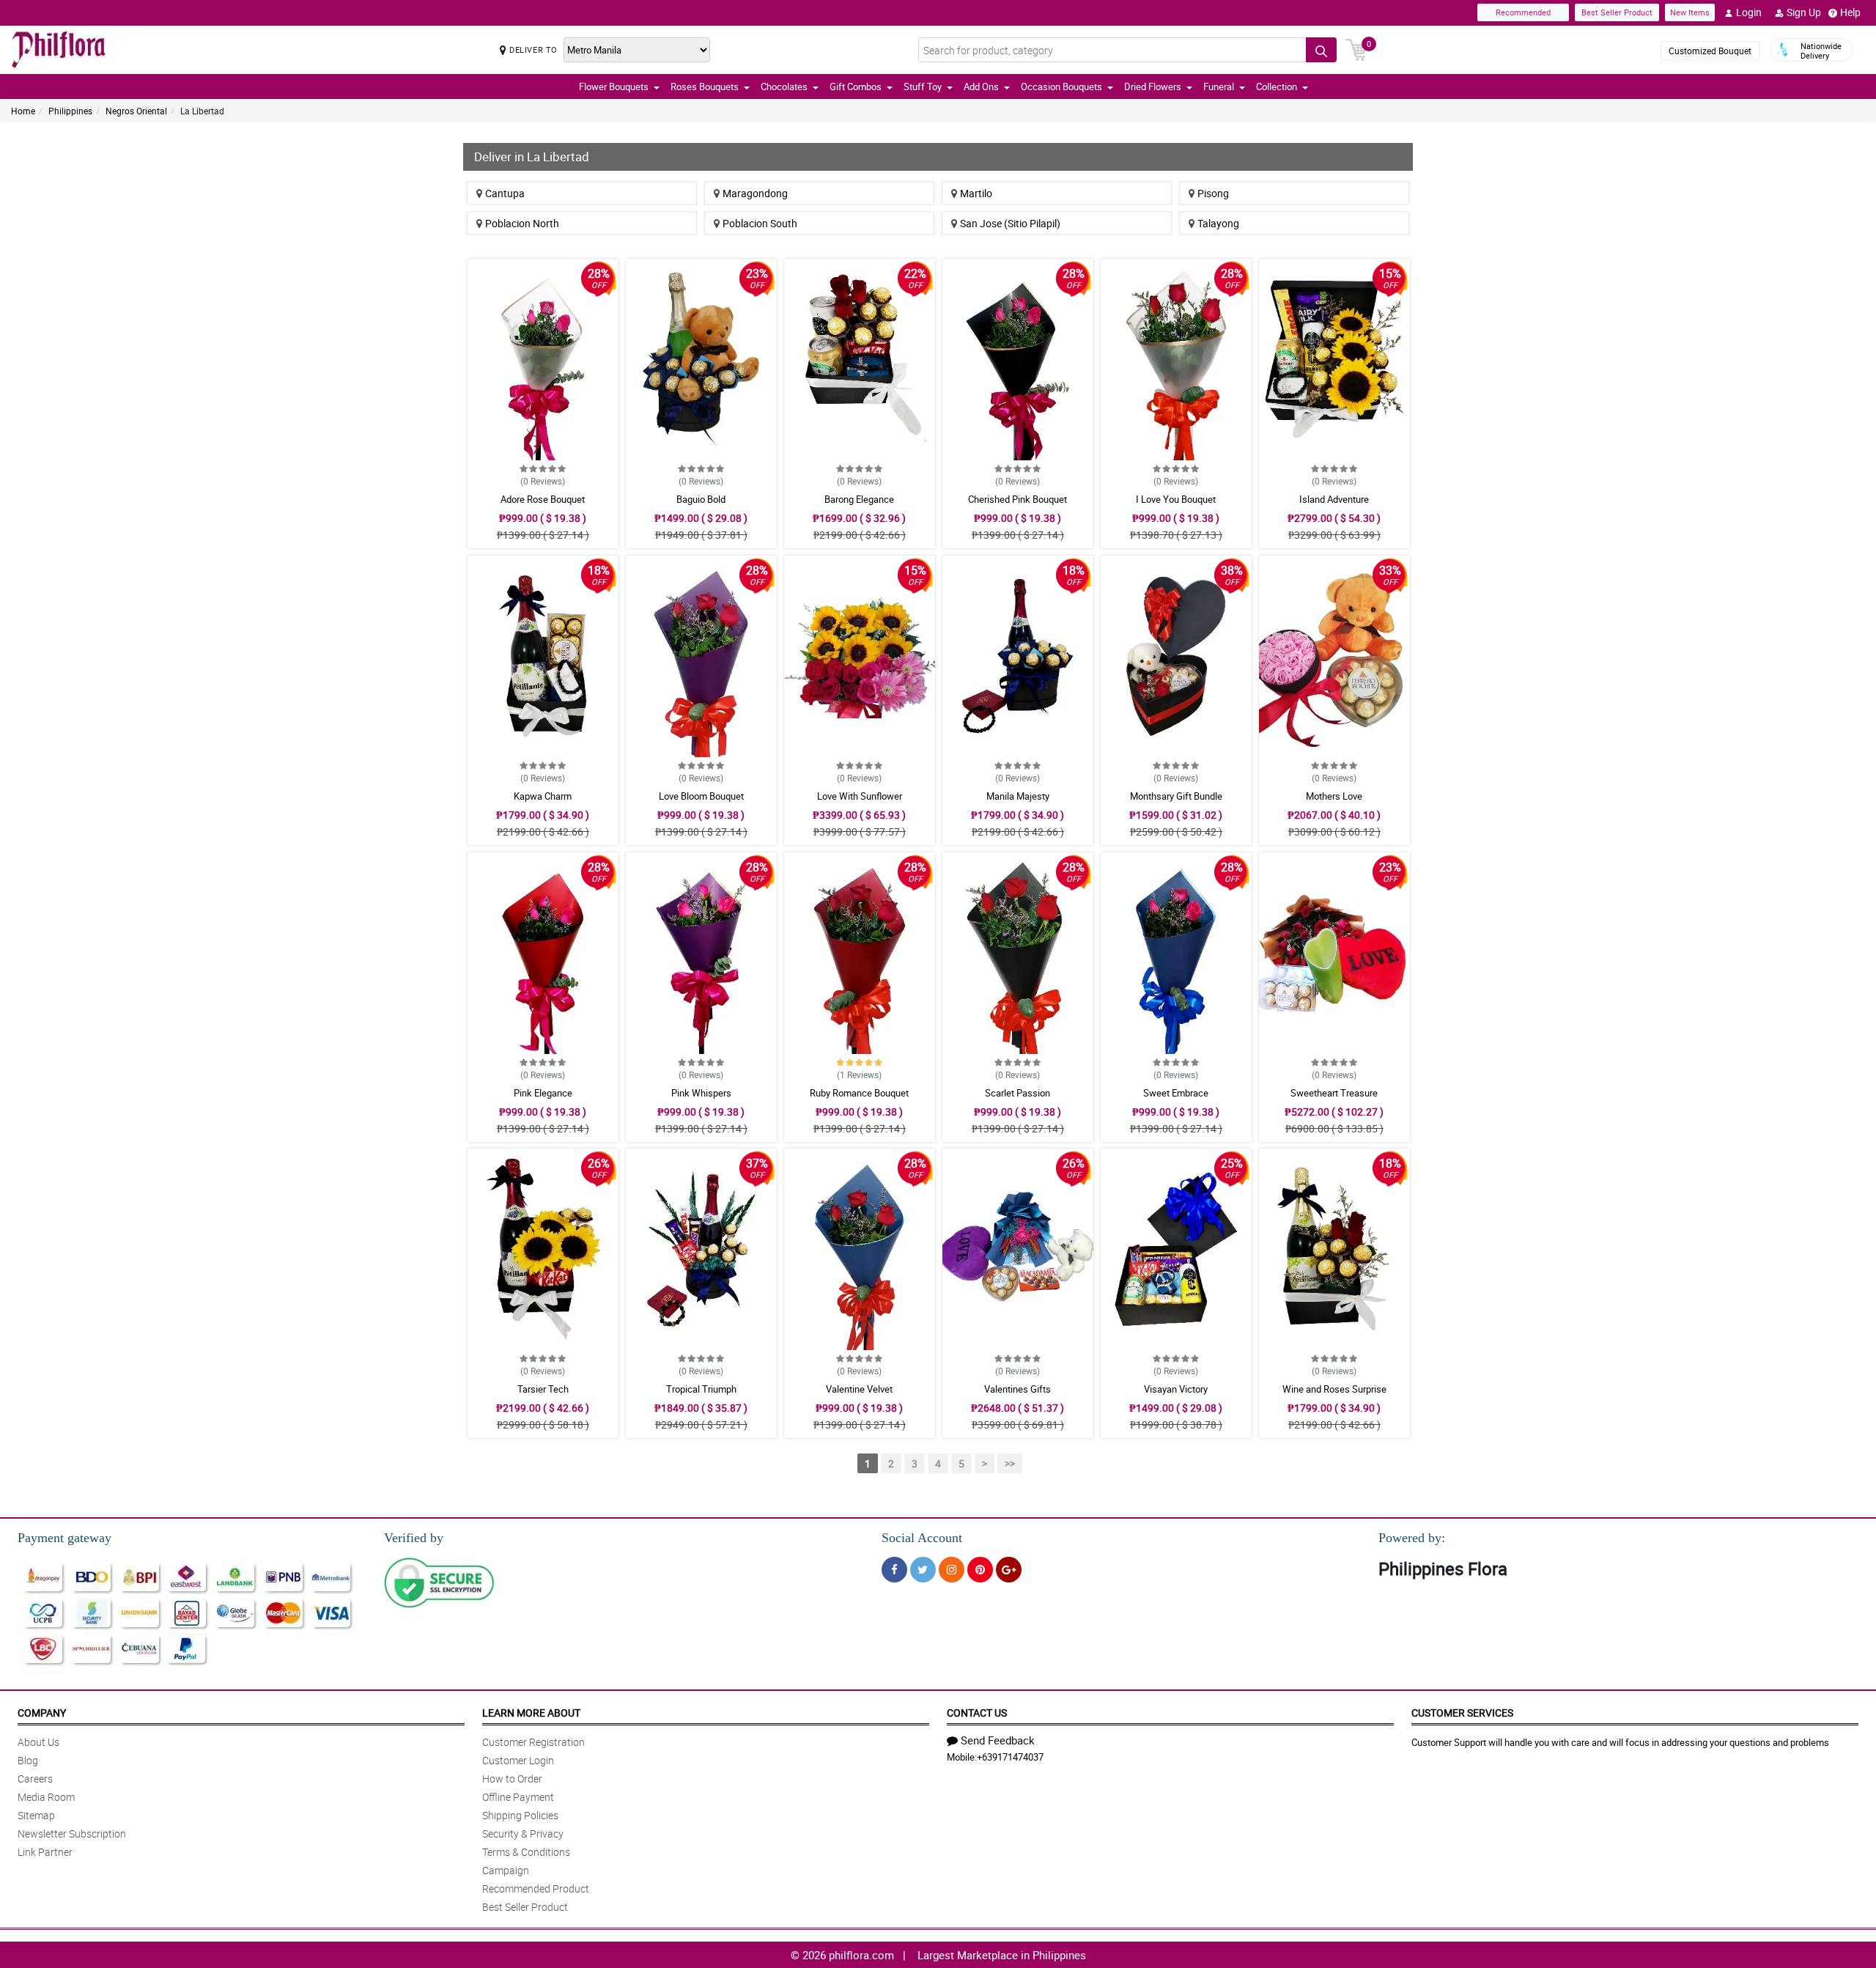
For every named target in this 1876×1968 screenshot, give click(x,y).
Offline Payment (518, 1797)
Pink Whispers (701, 1093)
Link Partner (45, 1852)
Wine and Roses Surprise (1334, 1389)
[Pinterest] (980, 1570)
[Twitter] (923, 1570)
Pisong (1213, 193)
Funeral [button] (1219, 86)
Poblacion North (522, 223)
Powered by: (1412, 1538)
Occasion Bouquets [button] (1061, 86)
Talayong (1218, 223)
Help (1850, 12)
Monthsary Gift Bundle (1176, 796)
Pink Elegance (543, 1093)
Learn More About (531, 1713)
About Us (38, 1742)
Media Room (46, 1797)
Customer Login (518, 1760)
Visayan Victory (1176, 1389)
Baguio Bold (701, 499)
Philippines (70, 111)
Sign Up (1804, 12)
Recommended (1523, 12)
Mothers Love (1334, 796)
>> (1010, 1463)
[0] (1356, 48)
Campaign (506, 1870)
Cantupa (505, 193)
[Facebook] (894, 1570)
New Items (1690, 12)
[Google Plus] (1009, 1570)
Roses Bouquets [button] (705, 86)
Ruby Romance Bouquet (859, 1093)
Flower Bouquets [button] (614, 86)
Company (42, 1713)
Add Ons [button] (981, 86)
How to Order (512, 1779)
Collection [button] (1277, 86)
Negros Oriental (136, 111)
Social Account (922, 1538)
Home (23, 111)
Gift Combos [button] (856, 86)
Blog (28, 1760)
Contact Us (977, 1713)
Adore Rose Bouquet (543, 499)
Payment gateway (64, 1538)
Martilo (976, 193)
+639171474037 (1010, 1757)
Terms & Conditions (526, 1852)
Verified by (414, 1538)
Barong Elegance (859, 499)
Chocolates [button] (784, 86)
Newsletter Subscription (72, 1834)
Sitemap (36, 1815)
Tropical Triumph (701, 1389)
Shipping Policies (520, 1815)
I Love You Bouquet (1176, 499)
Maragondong (755, 193)
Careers (35, 1779)
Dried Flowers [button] (1153, 86)
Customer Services (1462, 1713)
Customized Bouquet (1710, 51)
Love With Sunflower (860, 796)
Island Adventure (1334, 499)
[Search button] (1321, 50)
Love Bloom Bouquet (701, 796)
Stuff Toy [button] (923, 86)
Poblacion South (760, 223)
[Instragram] (952, 1570)
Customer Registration (533, 1742)
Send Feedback (998, 1740)
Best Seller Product (1617, 12)
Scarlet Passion (1018, 1093)
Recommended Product (536, 1888)
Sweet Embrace (1176, 1093)
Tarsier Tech (543, 1389)
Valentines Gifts (1018, 1389)
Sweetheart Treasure (1334, 1093)
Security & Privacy (523, 1834)
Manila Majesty (1018, 796)
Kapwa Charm (543, 796)
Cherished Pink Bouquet (1018, 499)
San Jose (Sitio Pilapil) (1010, 223)
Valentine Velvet (859, 1389)
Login (1749, 12)
